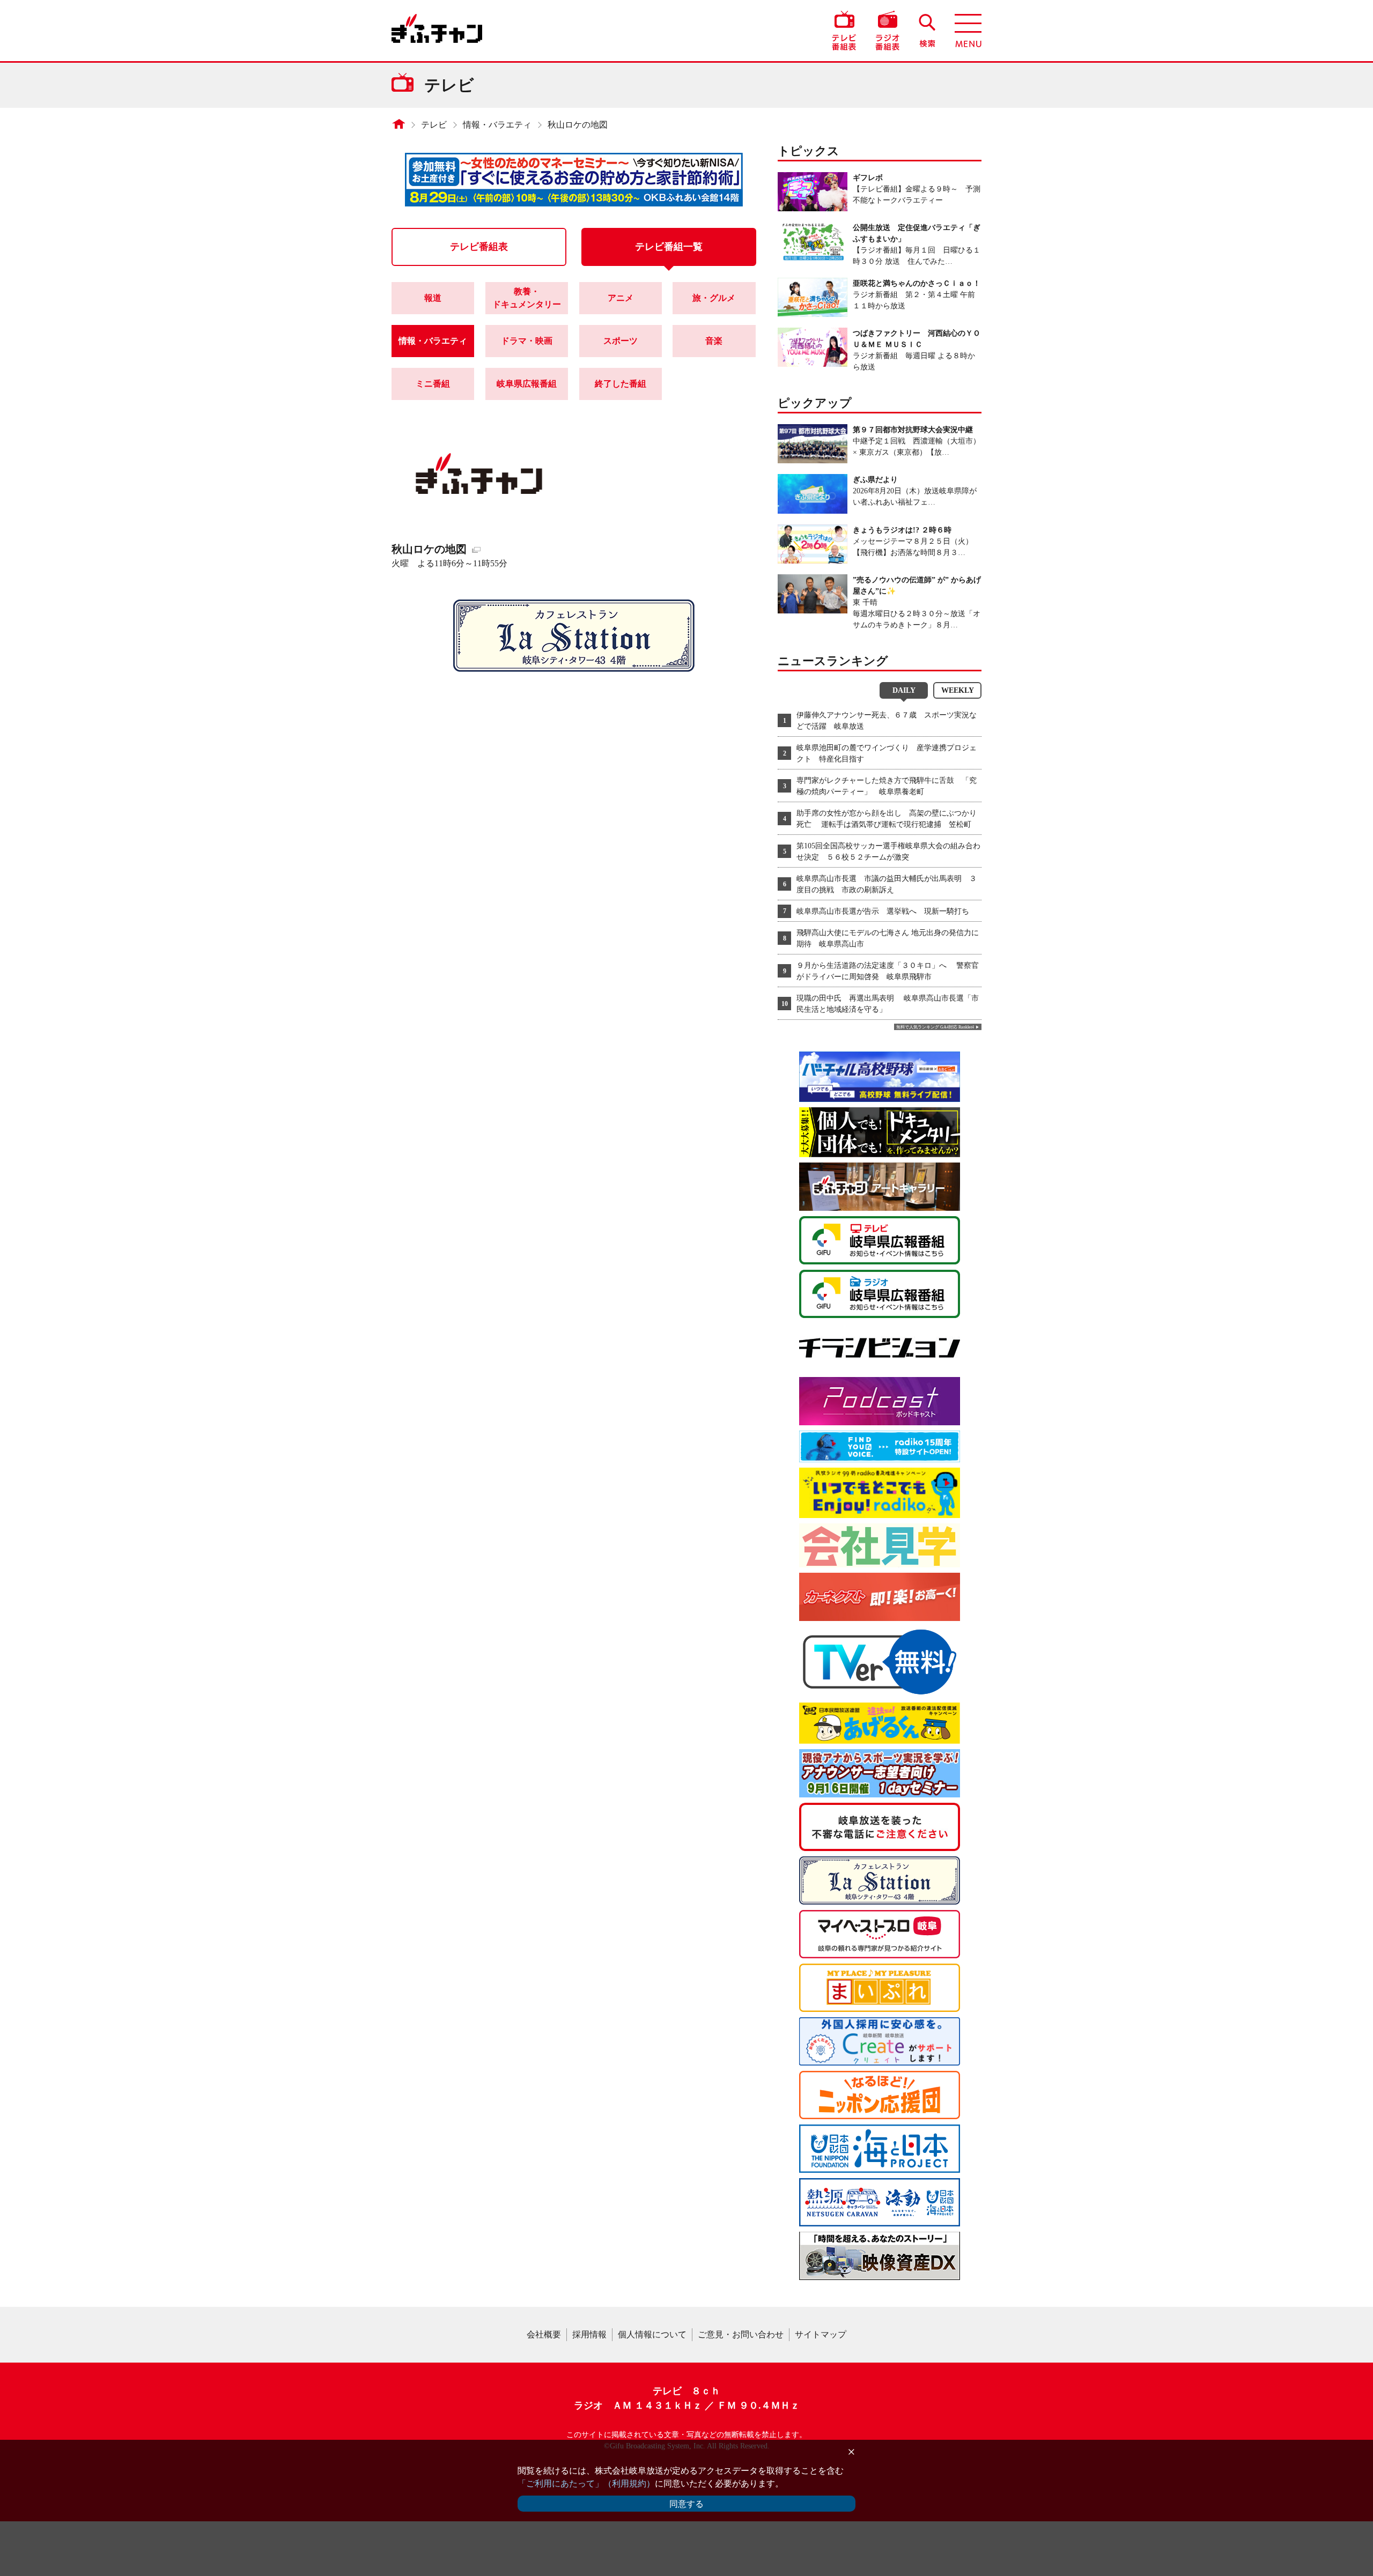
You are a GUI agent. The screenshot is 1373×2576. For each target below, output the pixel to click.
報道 (433, 298)
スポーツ (621, 341)
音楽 (714, 341)
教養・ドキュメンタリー (527, 298)
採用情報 (589, 2334)
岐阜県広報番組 (527, 384)
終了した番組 (621, 384)
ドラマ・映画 (527, 341)
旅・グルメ (714, 298)
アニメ (621, 298)
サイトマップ (821, 2334)
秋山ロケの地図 (578, 125)
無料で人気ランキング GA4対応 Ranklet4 (935, 1027)
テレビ (434, 125)
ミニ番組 (433, 384)
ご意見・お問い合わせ (741, 2334)
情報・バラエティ (497, 125)
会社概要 (544, 2334)
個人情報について (652, 2334)
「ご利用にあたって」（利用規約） (586, 2484)
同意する (686, 2504)
